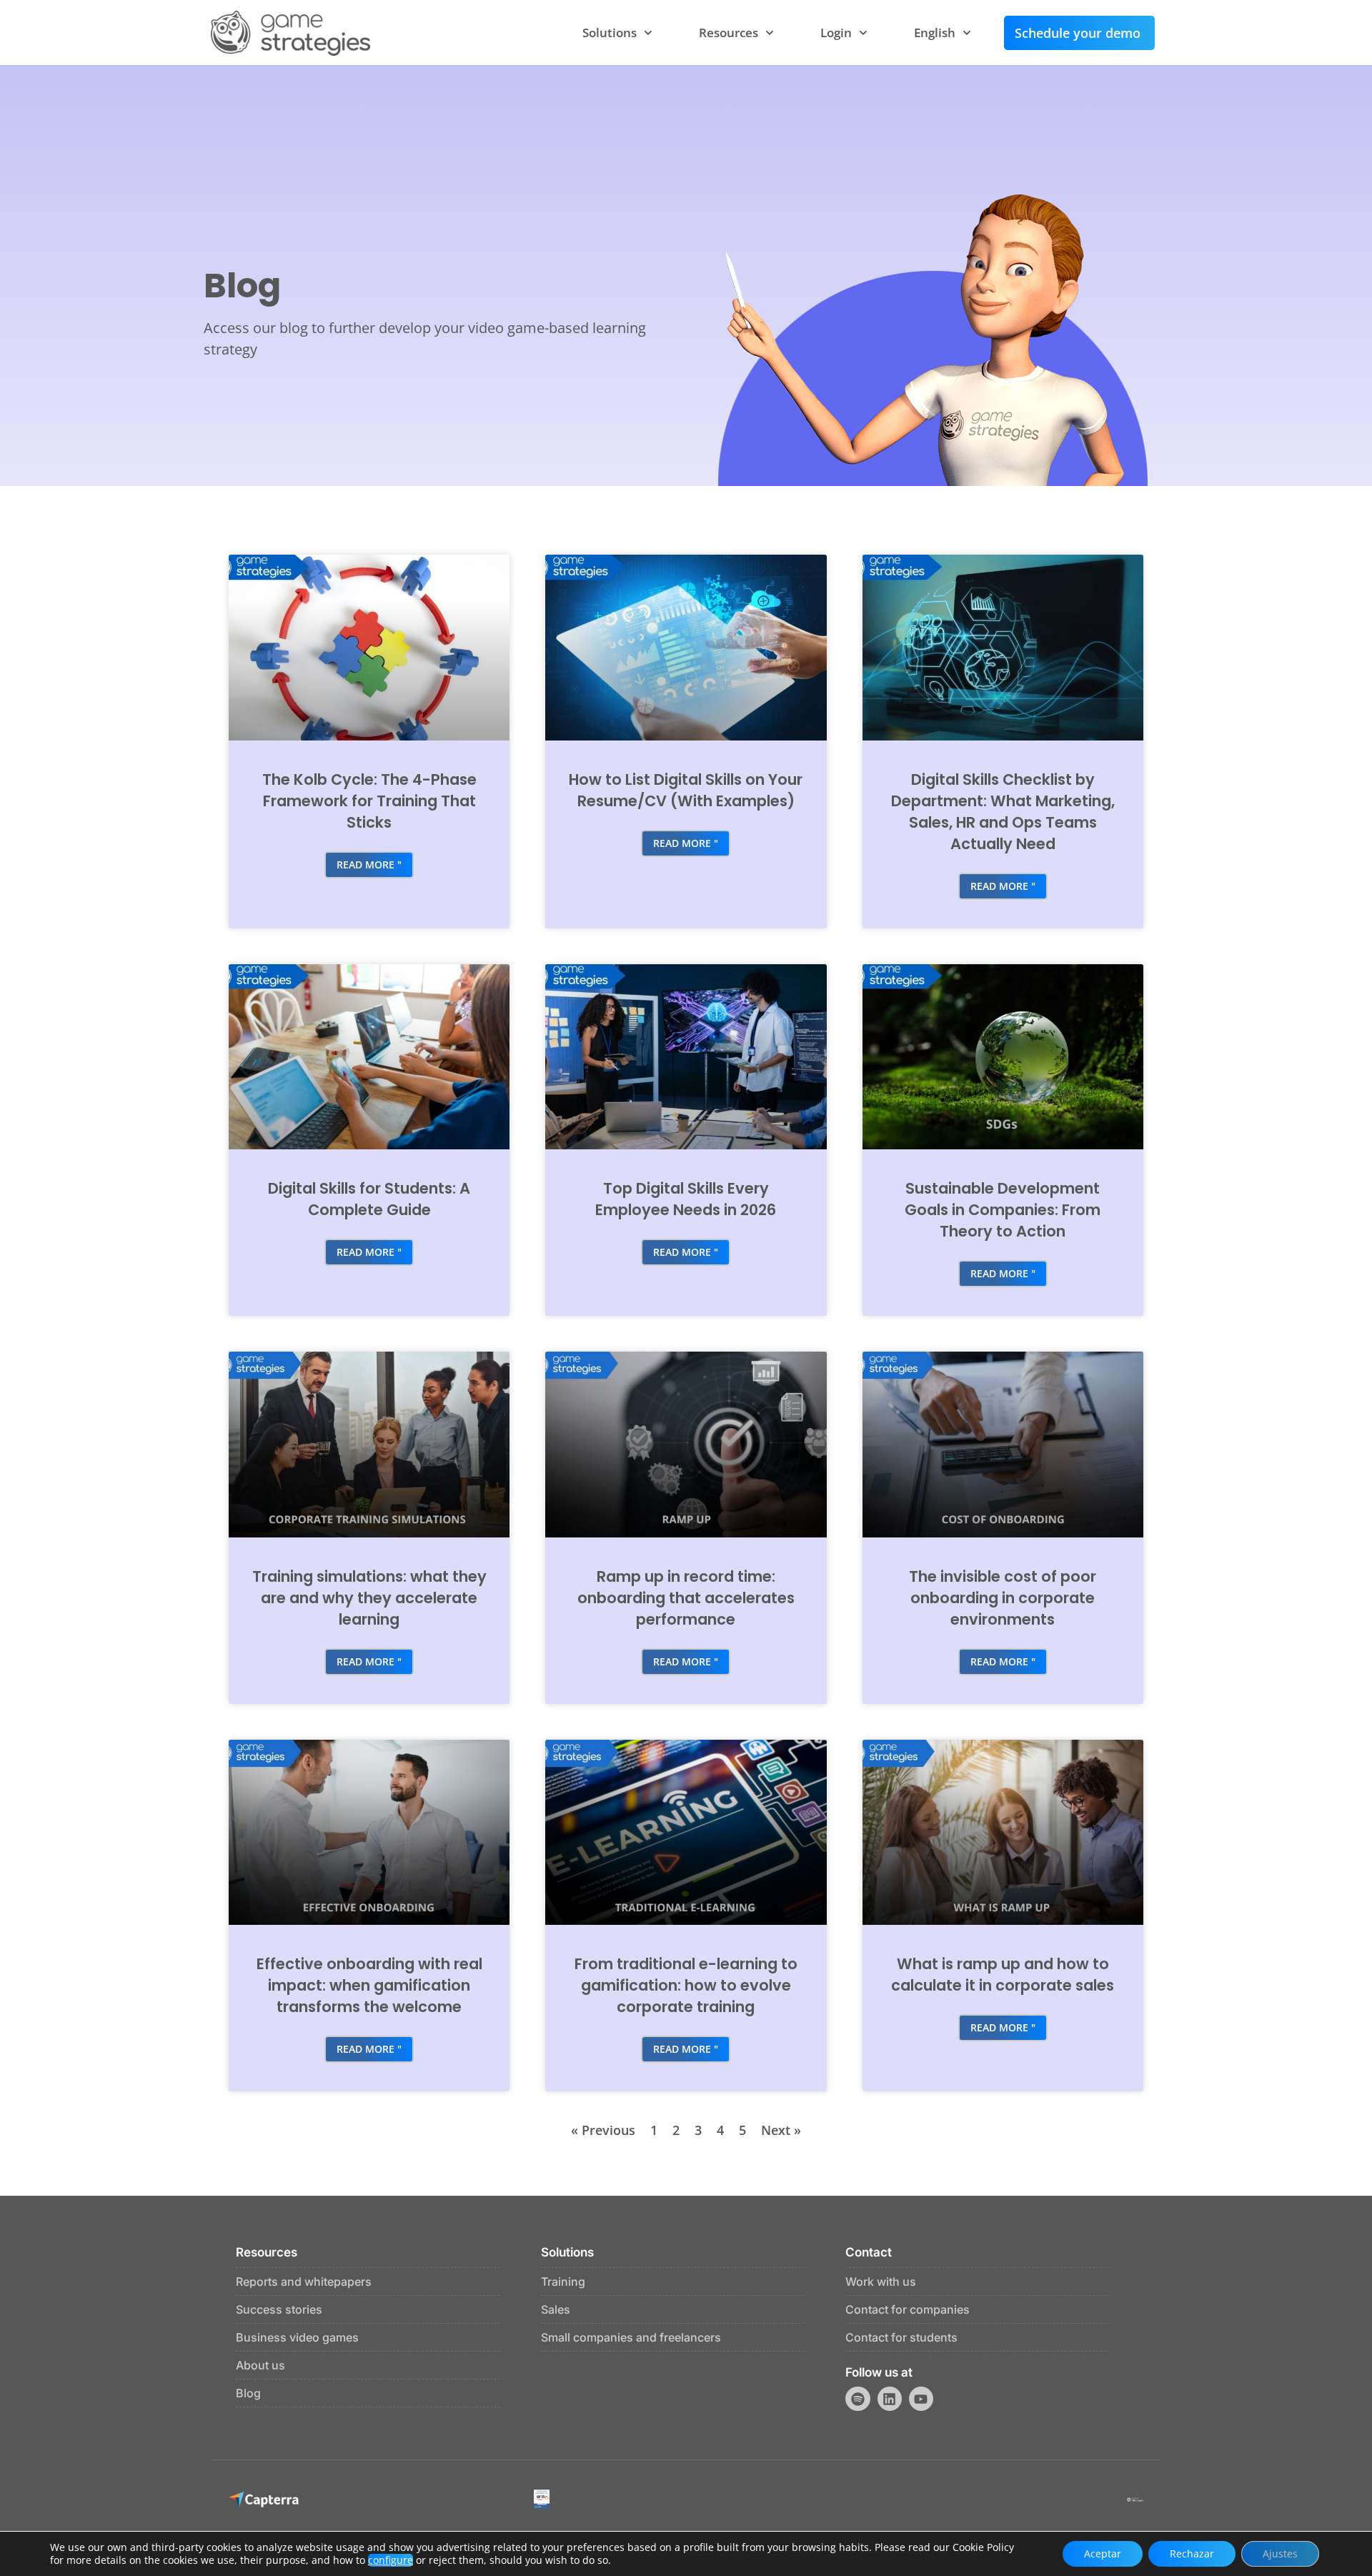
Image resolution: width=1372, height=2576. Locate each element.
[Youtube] (921, 2399)
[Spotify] (857, 2399)
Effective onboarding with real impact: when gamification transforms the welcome (369, 1985)
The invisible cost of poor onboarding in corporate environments (1003, 1598)
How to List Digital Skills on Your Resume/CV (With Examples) (686, 790)
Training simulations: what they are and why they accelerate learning (369, 1598)
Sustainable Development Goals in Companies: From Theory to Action (1003, 1210)
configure (391, 2560)
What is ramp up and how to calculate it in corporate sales (1003, 1975)
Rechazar (1192, 2553)
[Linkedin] (890, 2399)
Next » (781, 2130)
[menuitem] (943, 33)
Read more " (369, 865)
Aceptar (1103, 2553)
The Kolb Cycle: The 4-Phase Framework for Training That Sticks (369, 801)
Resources (729, 33)
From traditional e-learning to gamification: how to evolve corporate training (686, 1985)
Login (836, 33)
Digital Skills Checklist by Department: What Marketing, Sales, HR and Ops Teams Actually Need (1003, 812)
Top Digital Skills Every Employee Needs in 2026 (686, 1199)
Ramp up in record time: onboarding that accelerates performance (686, 1598)
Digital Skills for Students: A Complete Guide (369, 1199)
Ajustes (1280, 2553)
